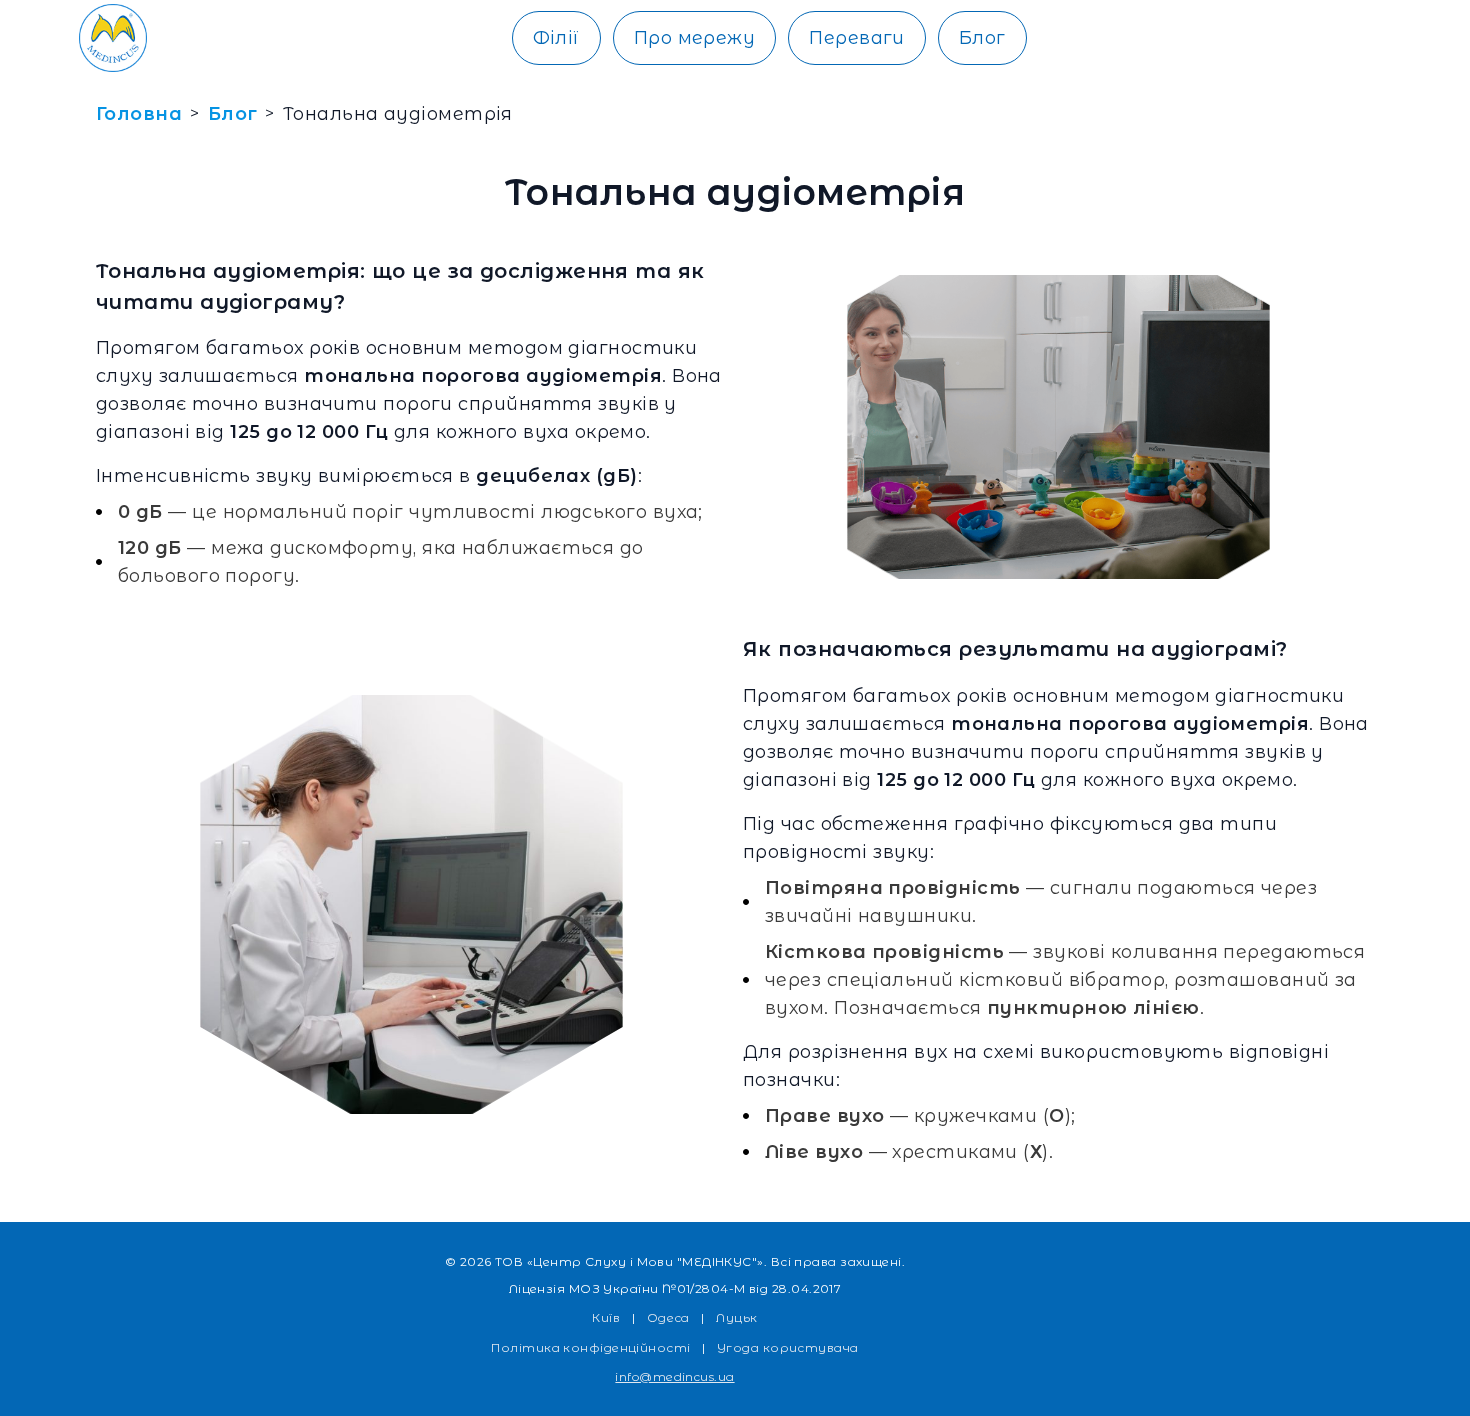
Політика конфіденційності (590, 1347)
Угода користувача (788, 1347)
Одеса (668, 1317)
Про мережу (695, 38)
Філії (556, 38)
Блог (982, 38)
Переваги (857, 38)
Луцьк (736, 1317)
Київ (606, 1317)
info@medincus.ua (674, 1376)
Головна (139, 114)
